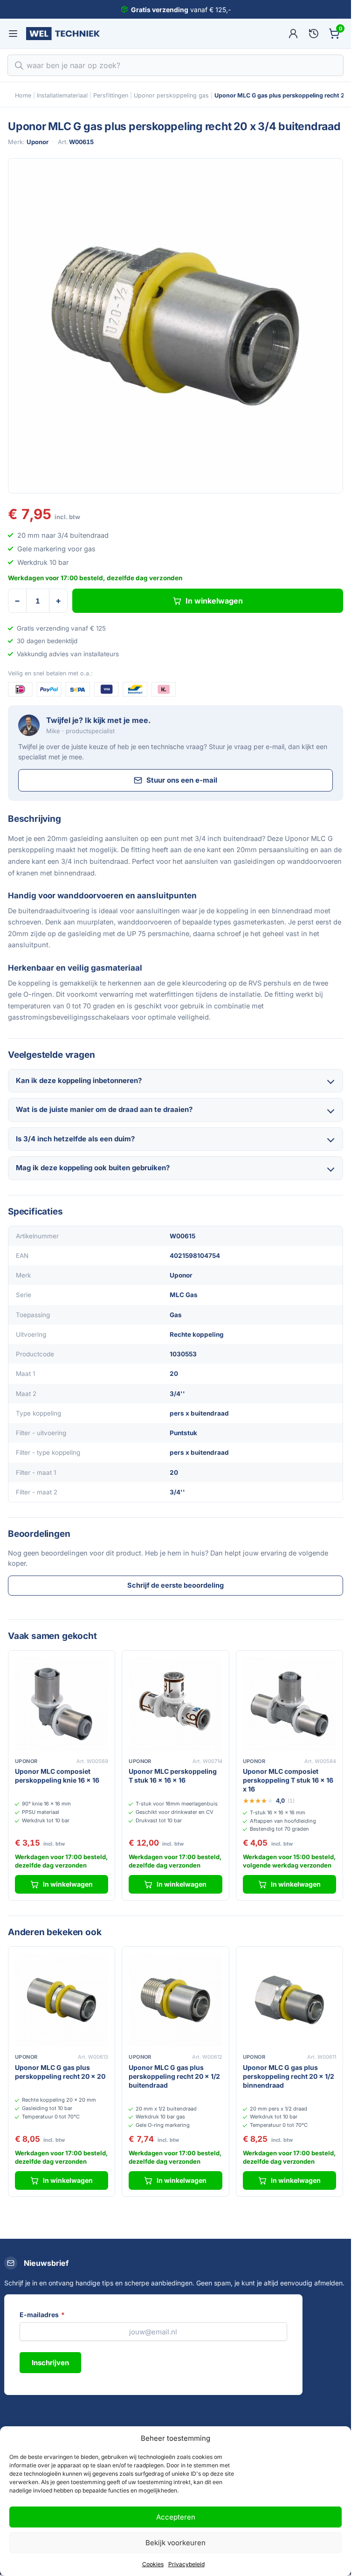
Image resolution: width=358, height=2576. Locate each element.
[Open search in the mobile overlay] (176, 65)
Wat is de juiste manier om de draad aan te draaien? (104, 1109)
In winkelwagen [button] (68, 1884)
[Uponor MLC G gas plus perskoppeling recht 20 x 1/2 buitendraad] (175, 2000)
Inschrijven (50, 2363)
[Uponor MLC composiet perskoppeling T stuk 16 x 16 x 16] (289, 1704)
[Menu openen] (13, 34)
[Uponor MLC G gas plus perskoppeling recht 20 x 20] (62, 2000)
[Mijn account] (293, 34)
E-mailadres (42, 2315)
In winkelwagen (214, 601)
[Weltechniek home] (63, 34)
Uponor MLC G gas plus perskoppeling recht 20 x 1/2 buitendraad (174, 2076)
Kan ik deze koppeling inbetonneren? (79, 1080)
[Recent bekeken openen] (314, 34)
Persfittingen (111, 95)
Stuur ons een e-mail (182, 780)
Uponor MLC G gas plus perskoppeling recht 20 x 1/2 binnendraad (289, 2076)
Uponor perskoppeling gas (171, 95)
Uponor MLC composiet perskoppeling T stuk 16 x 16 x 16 (288, 1780)
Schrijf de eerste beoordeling (176, 1585)
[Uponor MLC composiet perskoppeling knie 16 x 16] (62, 1704)
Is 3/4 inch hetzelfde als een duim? (75, 1139)
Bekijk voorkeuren (176, 2543)
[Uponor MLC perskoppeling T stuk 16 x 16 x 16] (175, 1704)
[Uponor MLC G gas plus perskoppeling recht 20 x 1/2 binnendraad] (289, 2000)
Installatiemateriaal (62, 95)
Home (23, 95)
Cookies (153, 2564)
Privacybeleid (186, 2564)
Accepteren (176, 2517)
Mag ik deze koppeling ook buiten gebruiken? (93, 1168)
